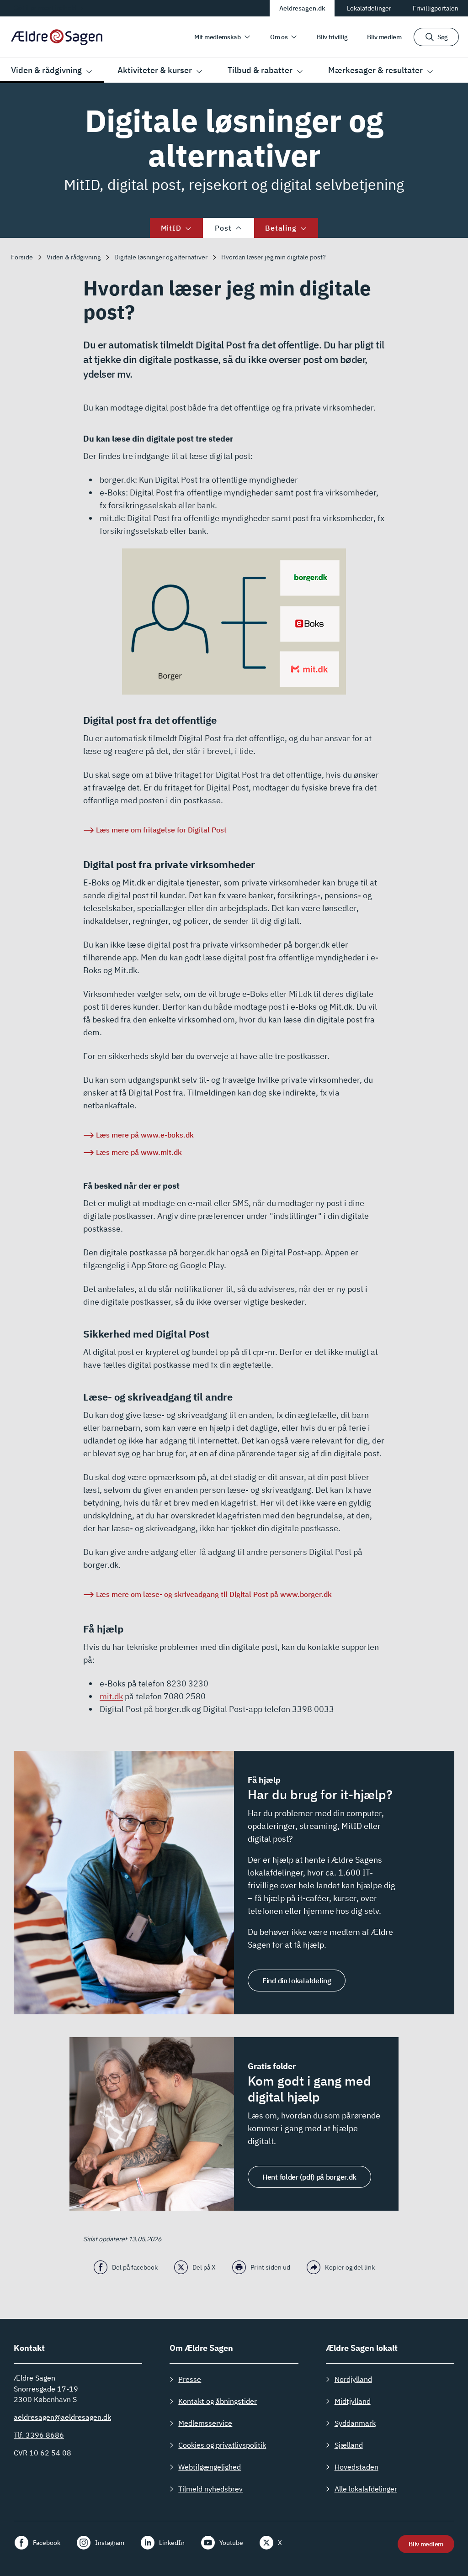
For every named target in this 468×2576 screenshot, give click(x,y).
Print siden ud (270, 2267)
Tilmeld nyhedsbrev (210, 2489)
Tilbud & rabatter (260, 70)
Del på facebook (135, 2267)
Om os (279, 37)
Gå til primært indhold (45, 8)
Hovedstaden (356, 2467)
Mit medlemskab (218, 37)
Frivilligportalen (436, 8)
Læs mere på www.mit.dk (139, 1152)
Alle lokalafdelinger (366, 2489)
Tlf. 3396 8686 (39, 2435)
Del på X (204, 2267)
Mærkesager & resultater (375, 70)
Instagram (110, 2543)
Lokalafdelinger (369, 8)
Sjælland (349, 2445)
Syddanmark (355, 2423)
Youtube (231, 2543)
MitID (171, 228)
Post (223, 228)
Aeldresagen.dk (302, 8)
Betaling (281, 228)
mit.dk (111, 1696)
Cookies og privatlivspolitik (222, 2445)
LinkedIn (172, 2543)
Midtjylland (353, 2401)
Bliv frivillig (332, 37)
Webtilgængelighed (210, 2467)
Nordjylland (353, 2379)
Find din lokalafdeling (297, 1981)
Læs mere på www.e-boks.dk (145, 1135)
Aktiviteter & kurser (155, 70)
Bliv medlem (384, 37)
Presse (190, 2379)
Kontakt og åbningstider (218, 2401)
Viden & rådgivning (46, 70)
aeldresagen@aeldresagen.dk (62, 2417)
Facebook (47, 2543)
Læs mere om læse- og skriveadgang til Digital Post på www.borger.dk (214, 1594)
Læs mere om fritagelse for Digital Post (161, 830)
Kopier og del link (350, 2267)
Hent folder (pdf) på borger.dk (309, 2177)
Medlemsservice (205, 2423)
